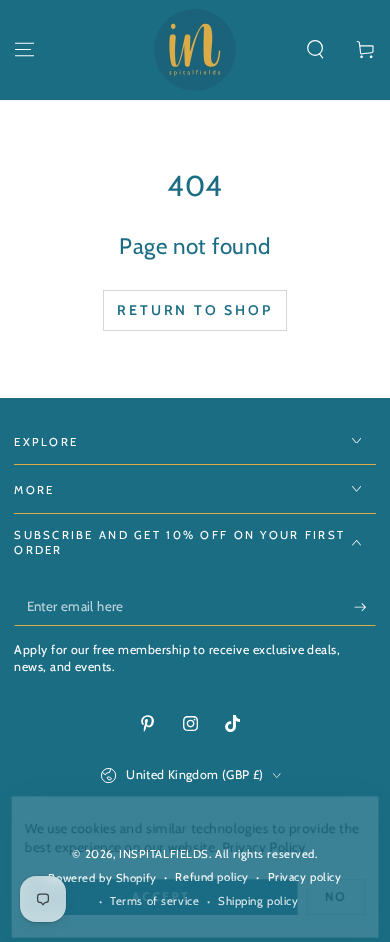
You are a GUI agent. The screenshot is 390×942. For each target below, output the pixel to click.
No (338, 896)
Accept (160, 896)
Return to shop (194, 310)
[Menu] (24, 50)
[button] (315, 50)
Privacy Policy (265, 846)
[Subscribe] (365, 607)
